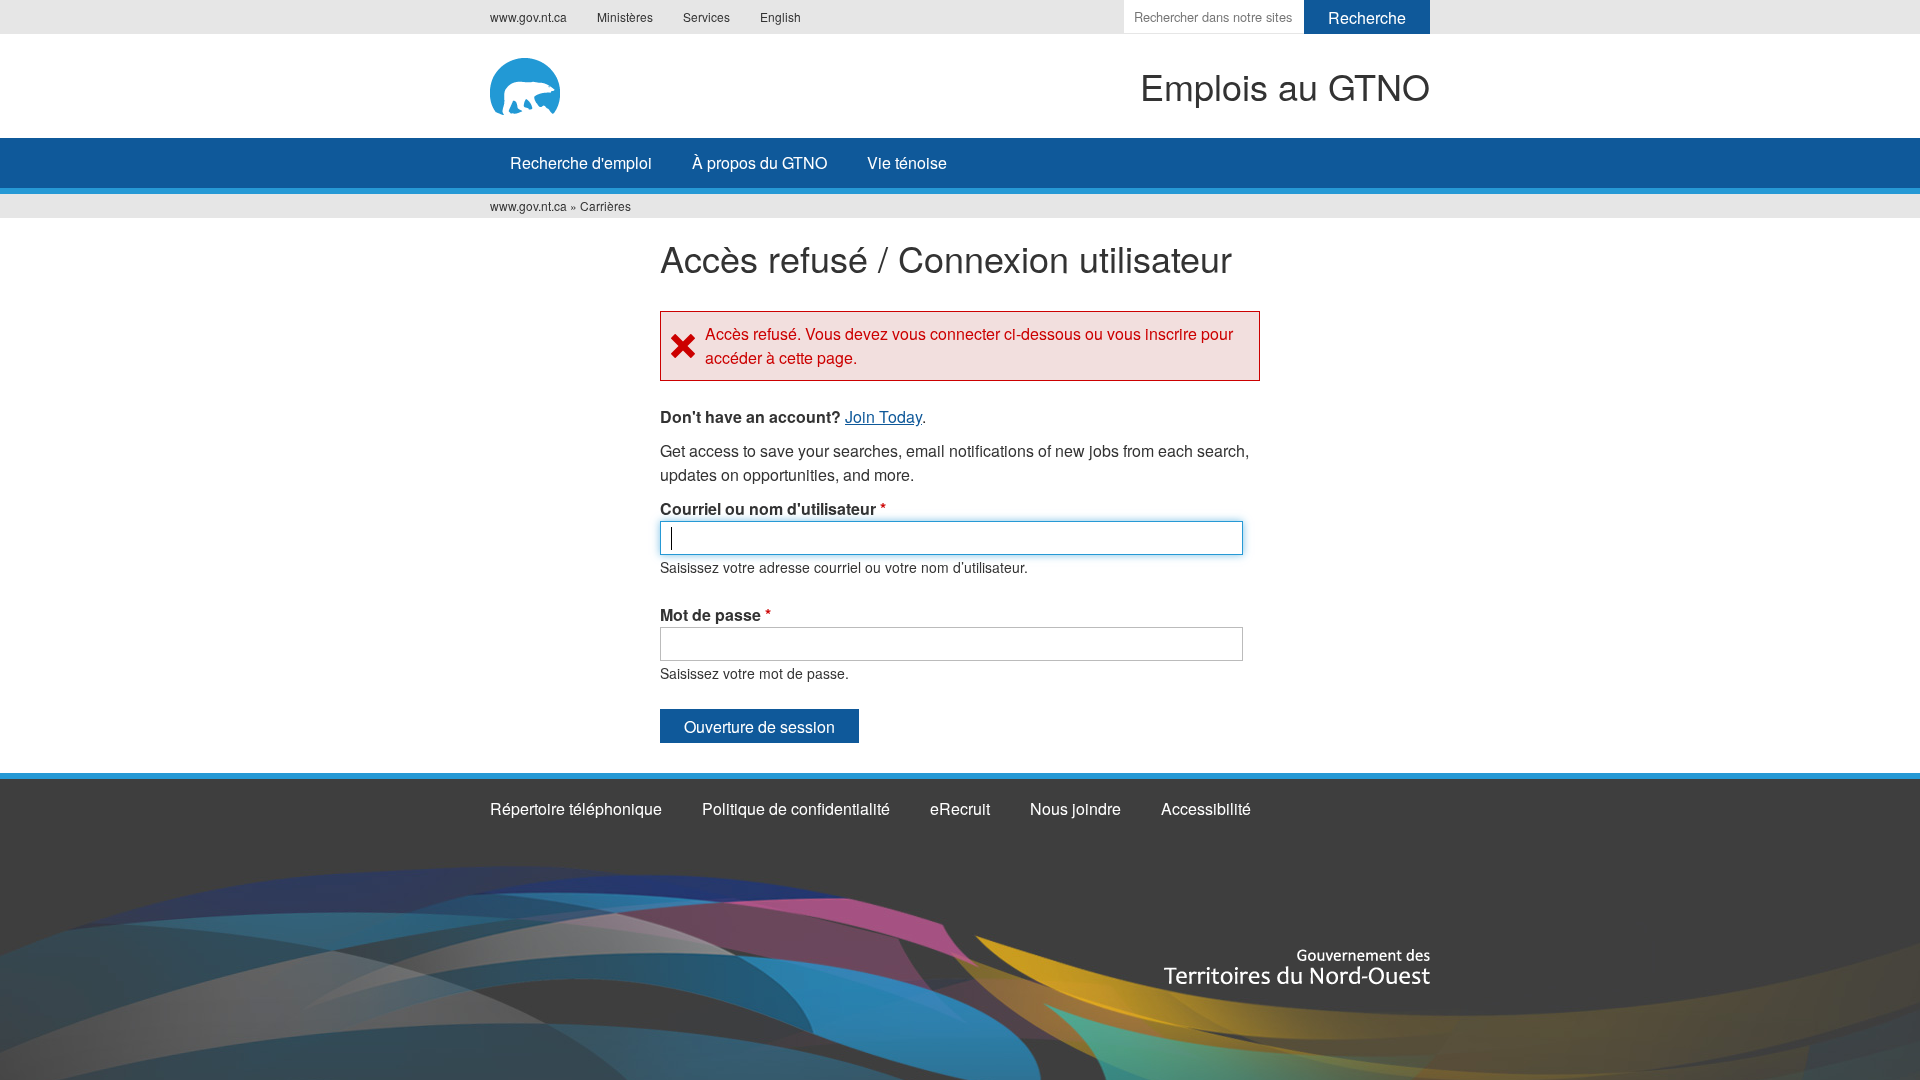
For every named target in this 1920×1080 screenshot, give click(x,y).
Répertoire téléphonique (576, 808)
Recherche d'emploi (581, 162)
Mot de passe (715, 614)
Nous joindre (1075, 808)
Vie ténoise (907, 162)
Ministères (625, 16)
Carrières (605, 205)
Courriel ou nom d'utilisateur (773, 508)
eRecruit (960, 808)
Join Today (883, 416)
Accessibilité (1206, 808)
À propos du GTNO (759, 162)
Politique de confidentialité (796, 808)
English (780, 16)
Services (706, 16)
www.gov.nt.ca (528, 16)
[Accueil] (581, 83)
